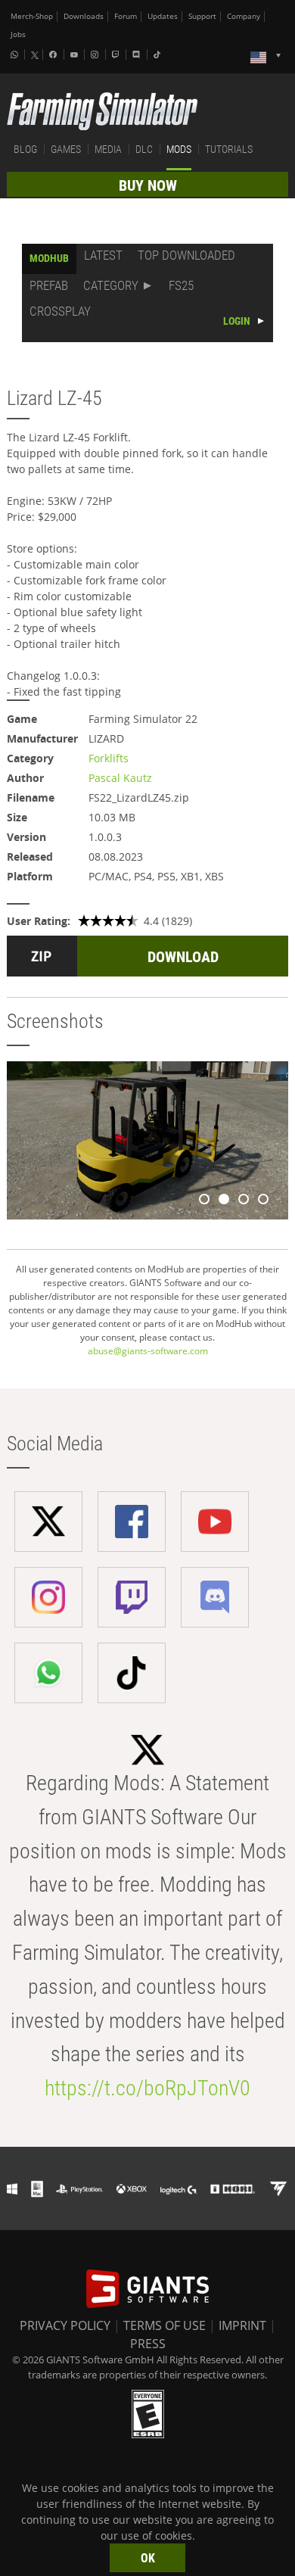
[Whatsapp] (16, 55)
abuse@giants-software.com (148, 1351)
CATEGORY (111, 285)
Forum (126, 16)
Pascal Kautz (120, 778)
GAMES (66, 149)
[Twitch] (117, 55)
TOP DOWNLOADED (186, 255)
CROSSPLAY (60, 311)
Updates (163, 16)
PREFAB (49, 285)
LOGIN (237, 321)
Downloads (84, 16)
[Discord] (138, 55)
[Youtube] (76, 55)
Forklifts (109, 758)
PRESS (148, 2344)
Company (244, 16)
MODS (179, 149)
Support (202, 16)
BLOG (25, 149)
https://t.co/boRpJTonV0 (147, 2088)
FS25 (181, 285)
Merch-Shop (32, 16)
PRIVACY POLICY (65, 2325)
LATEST (103, 255)
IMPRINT (242, 2325)
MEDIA (108, 149)
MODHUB (49, 258)
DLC (144, 149)
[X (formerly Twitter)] (35, 55)
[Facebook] (54, 55)
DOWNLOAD (183, 957)
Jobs (18, 34)
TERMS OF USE (165, 2325)
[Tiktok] (159, 55)
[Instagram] (96, 55)
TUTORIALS (229, 149)
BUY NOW (148, 185)
